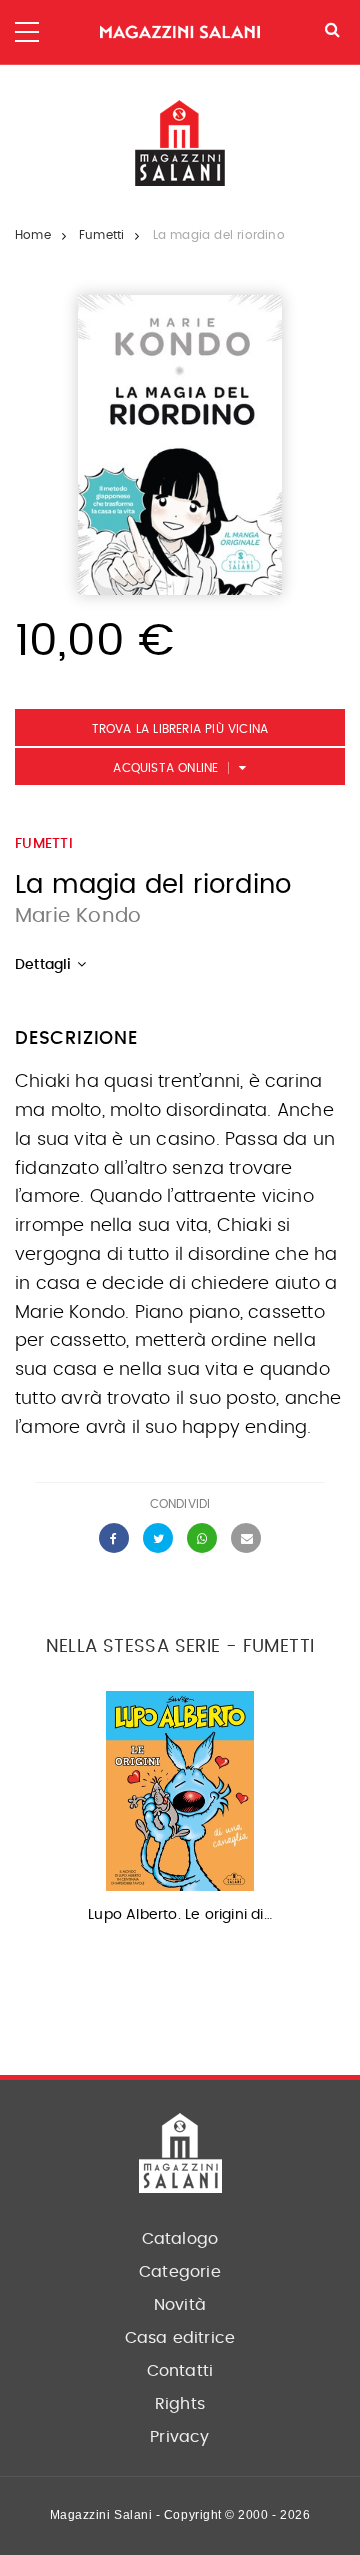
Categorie (180, 2272)
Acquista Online (165, 768)
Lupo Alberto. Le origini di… (180, 1915)
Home (33, 235)
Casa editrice (180, 2338)
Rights (180, 2404)
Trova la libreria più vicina (180, 729)
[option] (180, 1813)
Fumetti (101, 235)
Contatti (180, 2371)
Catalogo (180, 2239)
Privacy (179, 2437)
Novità (180, 2305)
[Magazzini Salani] (180, 32)
